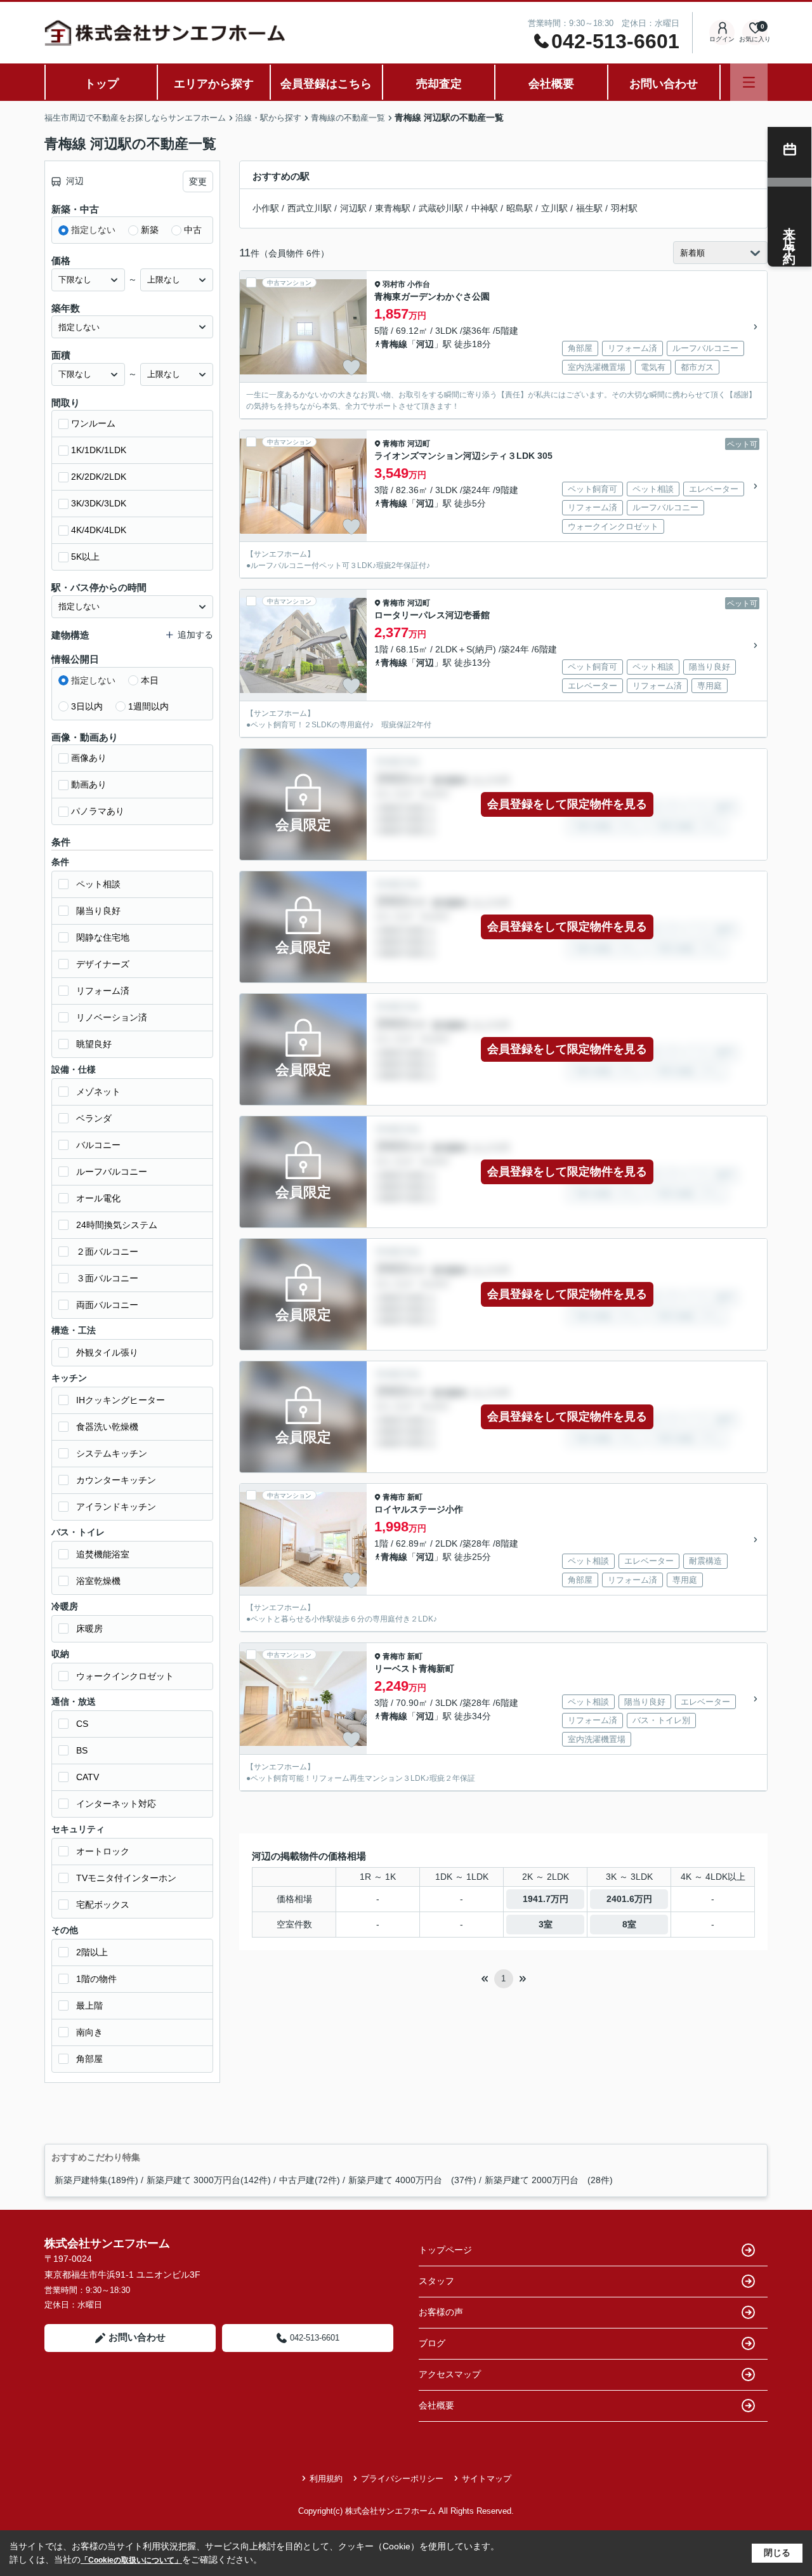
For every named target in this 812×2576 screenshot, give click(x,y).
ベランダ (94, 1118)
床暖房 (89, 1628)
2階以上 (92, 1952)
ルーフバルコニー (112, 1172)
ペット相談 (98, 884)
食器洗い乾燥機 (107, 1427)
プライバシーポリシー (402, 2479)
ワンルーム (93, 423)
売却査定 (439, 84)
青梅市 (394, 444)
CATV (88, 1777)
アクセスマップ (450, 2374)
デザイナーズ (103, 964)
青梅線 (394, 344)
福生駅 (589, 208)
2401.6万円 (629, 1899)
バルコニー (98, 1145)
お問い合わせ (664, 84)
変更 (198, 182)
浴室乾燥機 (98, 1581)
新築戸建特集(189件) (96, 2180)
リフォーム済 (103, 991)
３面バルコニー (107, 1278)
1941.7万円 (546, 1899)
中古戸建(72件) (310, 2180)
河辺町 (419, 444)
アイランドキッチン (116, 1507)
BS (82, 1750)
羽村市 (394, 284)
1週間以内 (148, 706)
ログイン (722, 39)
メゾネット (98, 1092)
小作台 (419, 284)
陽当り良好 (98, 911)
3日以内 (87, 706)
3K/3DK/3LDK (99, 503)
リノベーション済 (112, 1017)
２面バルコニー (107, 1252)
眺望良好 (94, 1044)
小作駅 (266, 208)
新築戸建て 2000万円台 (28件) (549, 2180)
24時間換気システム (117, 1225)
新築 (150, 230)
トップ (101, 84)
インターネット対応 (116, 1804)
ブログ (432, 2343)
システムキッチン (112, 1453)
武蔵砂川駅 (441, 208)
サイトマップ (487, 2479)
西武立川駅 (310, 208)
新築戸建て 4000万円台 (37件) (412, 2180)
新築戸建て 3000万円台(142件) (209, 2180)
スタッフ (436, 2281)
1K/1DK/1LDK (99, 450)
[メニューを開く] (749, 82)
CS (82, 1724)
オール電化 (98, 1198)
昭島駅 (520, 208)
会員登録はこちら (326, 84)
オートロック (103, 1851)
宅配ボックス (103, 1905)
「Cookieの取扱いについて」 (131, 2560)
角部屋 (89, 2059)
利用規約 (326, 2479)
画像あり (89, 758)
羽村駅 (624, 208)
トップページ (445, 2250)
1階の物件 (96, 1979)
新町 (415, 1497)
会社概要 (551, 84)
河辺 (425, 344)
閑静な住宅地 (103, 937)
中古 (193, 230)
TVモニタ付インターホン (126, 1878)
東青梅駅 (393, 208)
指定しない (93, 230)
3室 (546, 1924)
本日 (150, 680)
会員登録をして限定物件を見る (567, 804)
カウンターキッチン (116, 1480)
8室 (629, 1924)
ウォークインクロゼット (125, 1676)
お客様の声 (441, 2312)
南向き (89, 2032)
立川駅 (554, 208)
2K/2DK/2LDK (99, 477)
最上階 (89, 2005)
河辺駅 (353, 208)
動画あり (89, 784)
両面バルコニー (107, 1305)
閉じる (777, 2553)
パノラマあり (98, 811)
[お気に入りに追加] (351, 367)
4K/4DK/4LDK (99, 530)
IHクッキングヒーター (121, 1400)
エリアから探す (214, 84)
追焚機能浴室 (103, 1554)
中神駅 (485, 208)
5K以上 (85, 557)
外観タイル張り (107, 1352)
